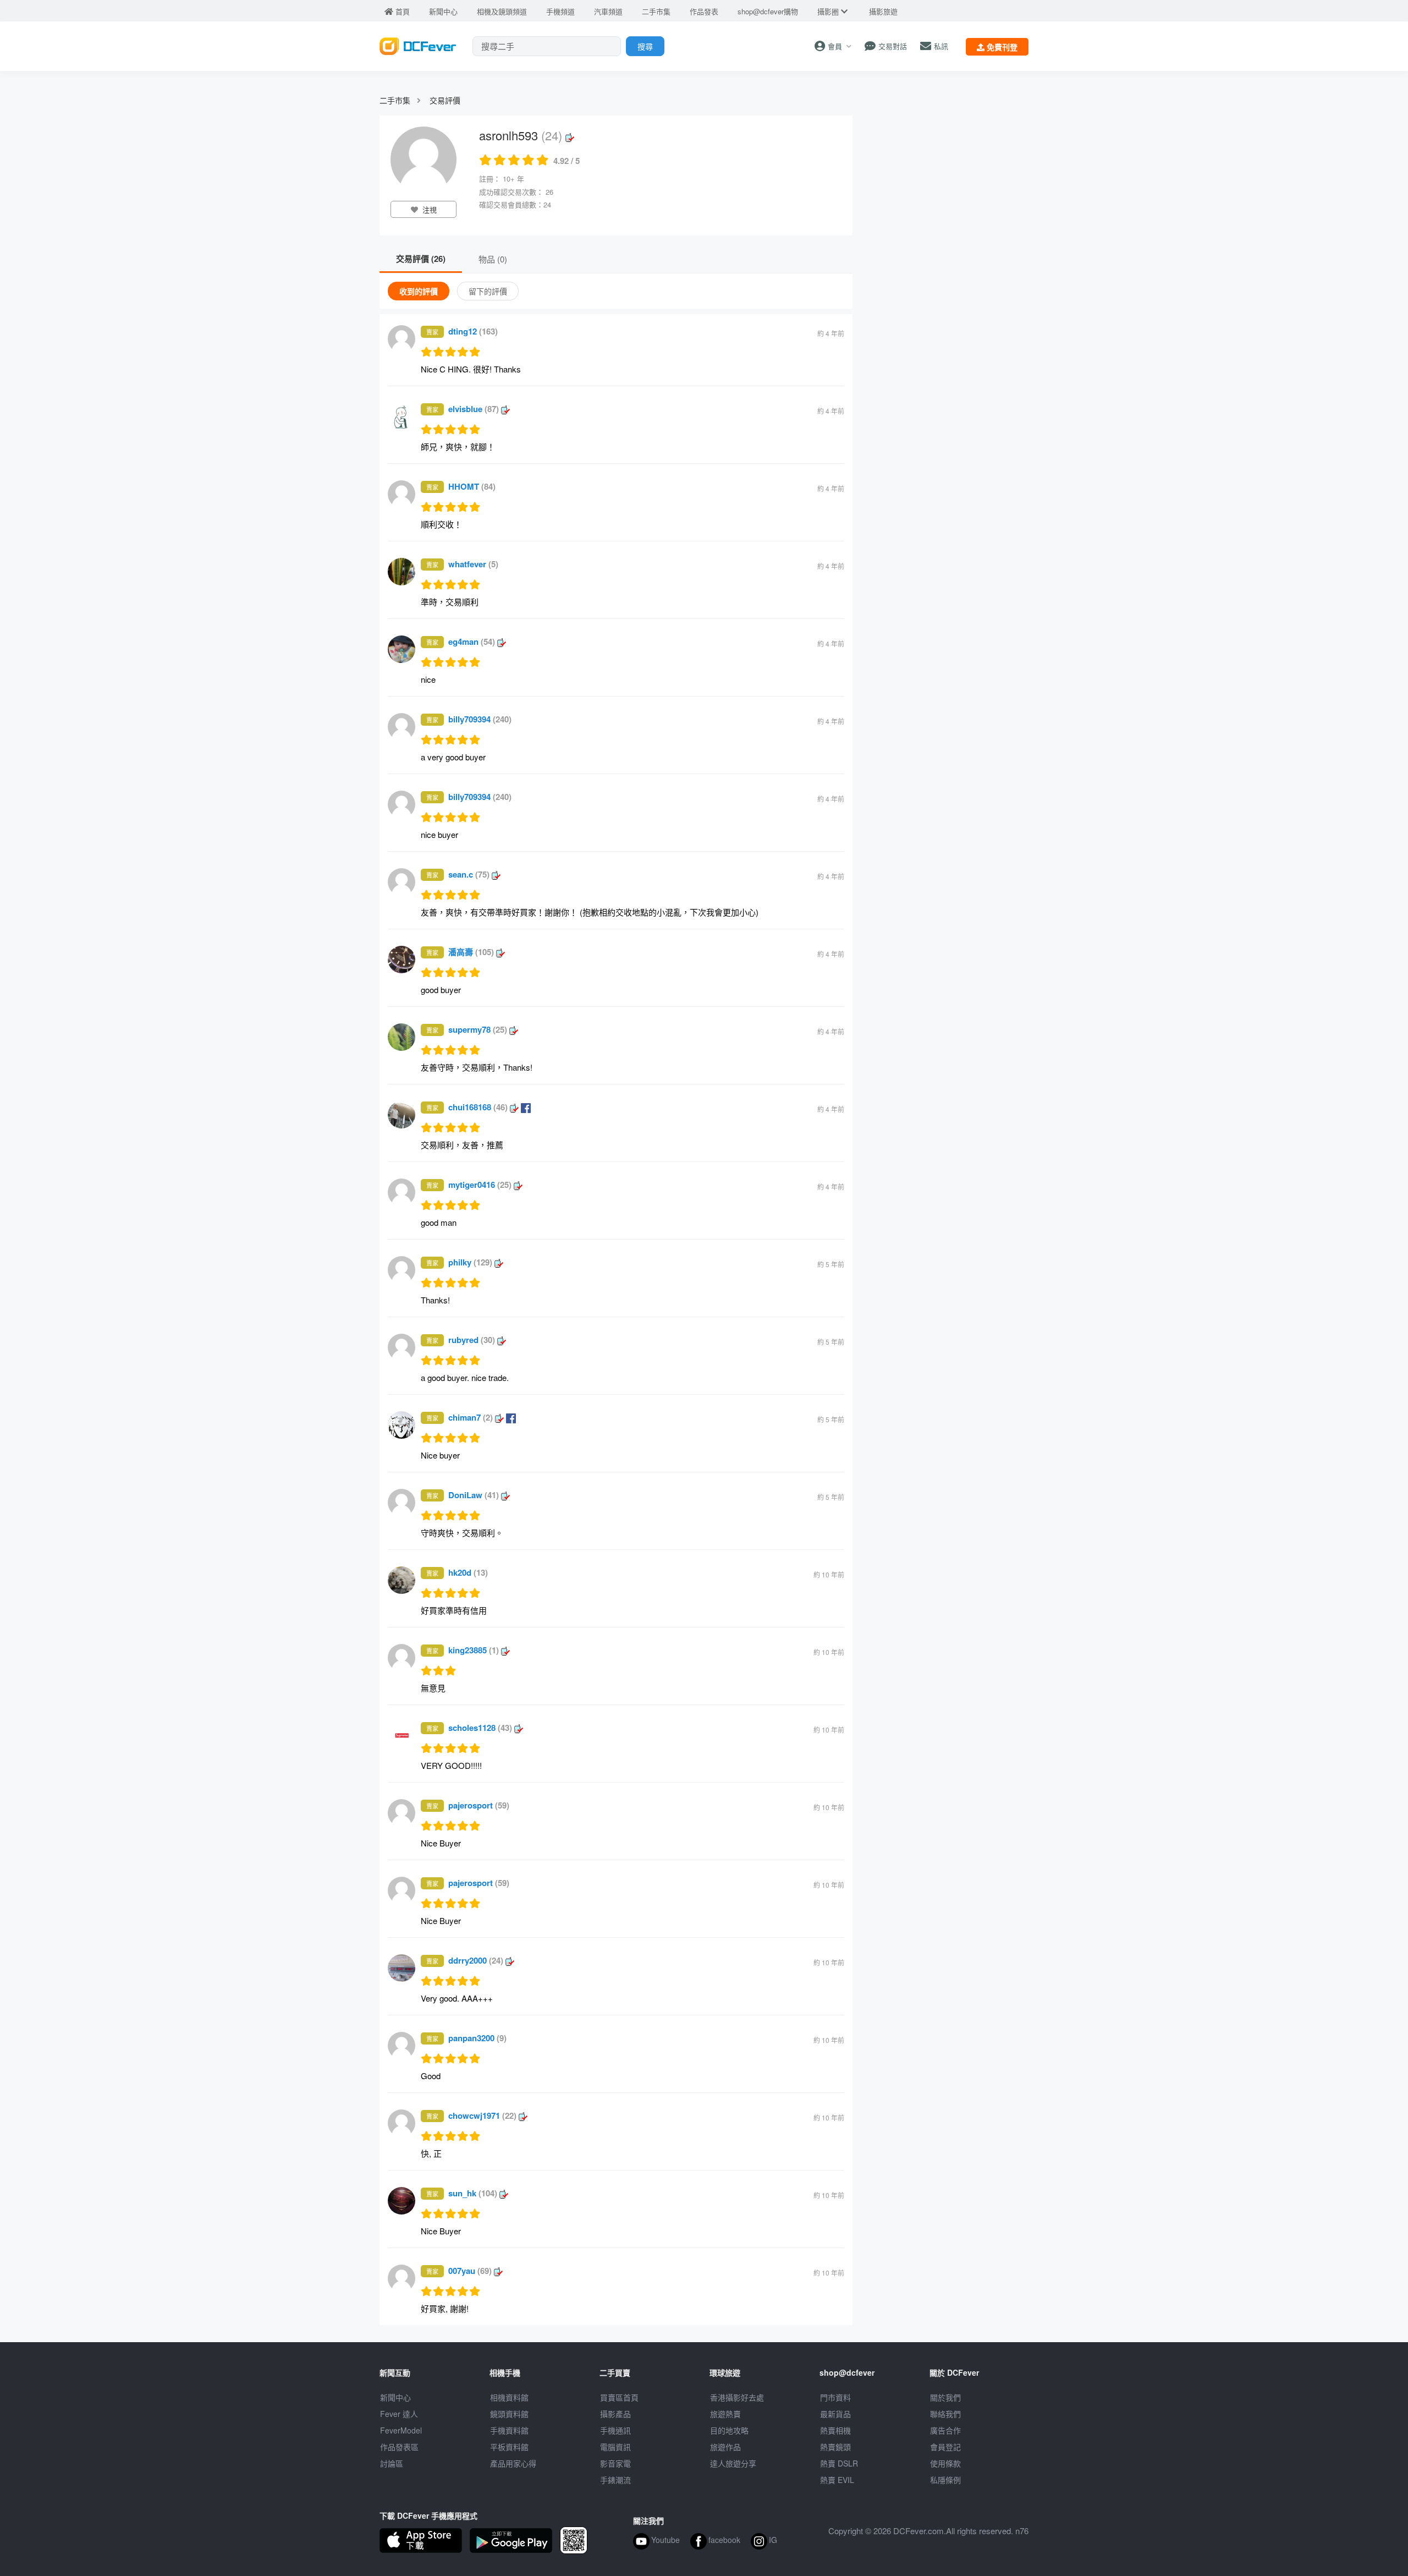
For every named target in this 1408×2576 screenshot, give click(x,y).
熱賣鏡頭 (835, 2447)
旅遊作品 (725, 2447)
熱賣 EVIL (837, 2480)
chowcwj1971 (482, 2115)
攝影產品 (615, 2414)
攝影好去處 (737, 2397)
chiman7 (471, 1417)
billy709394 (480, 719)
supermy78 (478, 1029)
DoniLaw (474, 1495)
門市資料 (835, 2397)
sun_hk (473, 2193)
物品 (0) (493, 259)
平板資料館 (509, 2447)
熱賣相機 (835, 2430)
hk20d (468, 1572)
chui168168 (478, 1107)
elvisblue (474, 409)
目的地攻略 (729, 2430)
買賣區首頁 (619, 2397)
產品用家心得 (513, 2463)
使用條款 (945, 2463)
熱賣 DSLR (839, 2463)
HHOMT (472, 486)
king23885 (474, 1650)
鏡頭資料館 (509, 2414)
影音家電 (615, 2463)
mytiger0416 (480, 1185)
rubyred (472, 1340)
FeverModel (401, 2430)
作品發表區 (399, 2447)
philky (470, 1262)
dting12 (473, 331)
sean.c (469, 874)
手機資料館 (509, 2430)
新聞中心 (395, 2397)
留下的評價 (488, 291)
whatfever (473, 564)
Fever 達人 (399, 2414)
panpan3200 (477, 2038)
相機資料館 (509, 2397)
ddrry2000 (476, 1960)
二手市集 (395, 100)
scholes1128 (480, 1728)
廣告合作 (945, 2430)
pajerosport (479, 1805)
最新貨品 (835, 2414)
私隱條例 (945, 2480)
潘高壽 (471, 952)
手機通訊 (615, 2430)
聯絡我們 (945, 2414)
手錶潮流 (615, 2480)
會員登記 (945, 2447)
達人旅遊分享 (733, 2463)
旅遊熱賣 (725, 2414)
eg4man (472, 642)
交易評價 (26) (421, 259)
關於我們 (945, 2397)
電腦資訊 (615, 2447)
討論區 (392, 2463)
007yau (470, 2271)
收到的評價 (419, 291)
